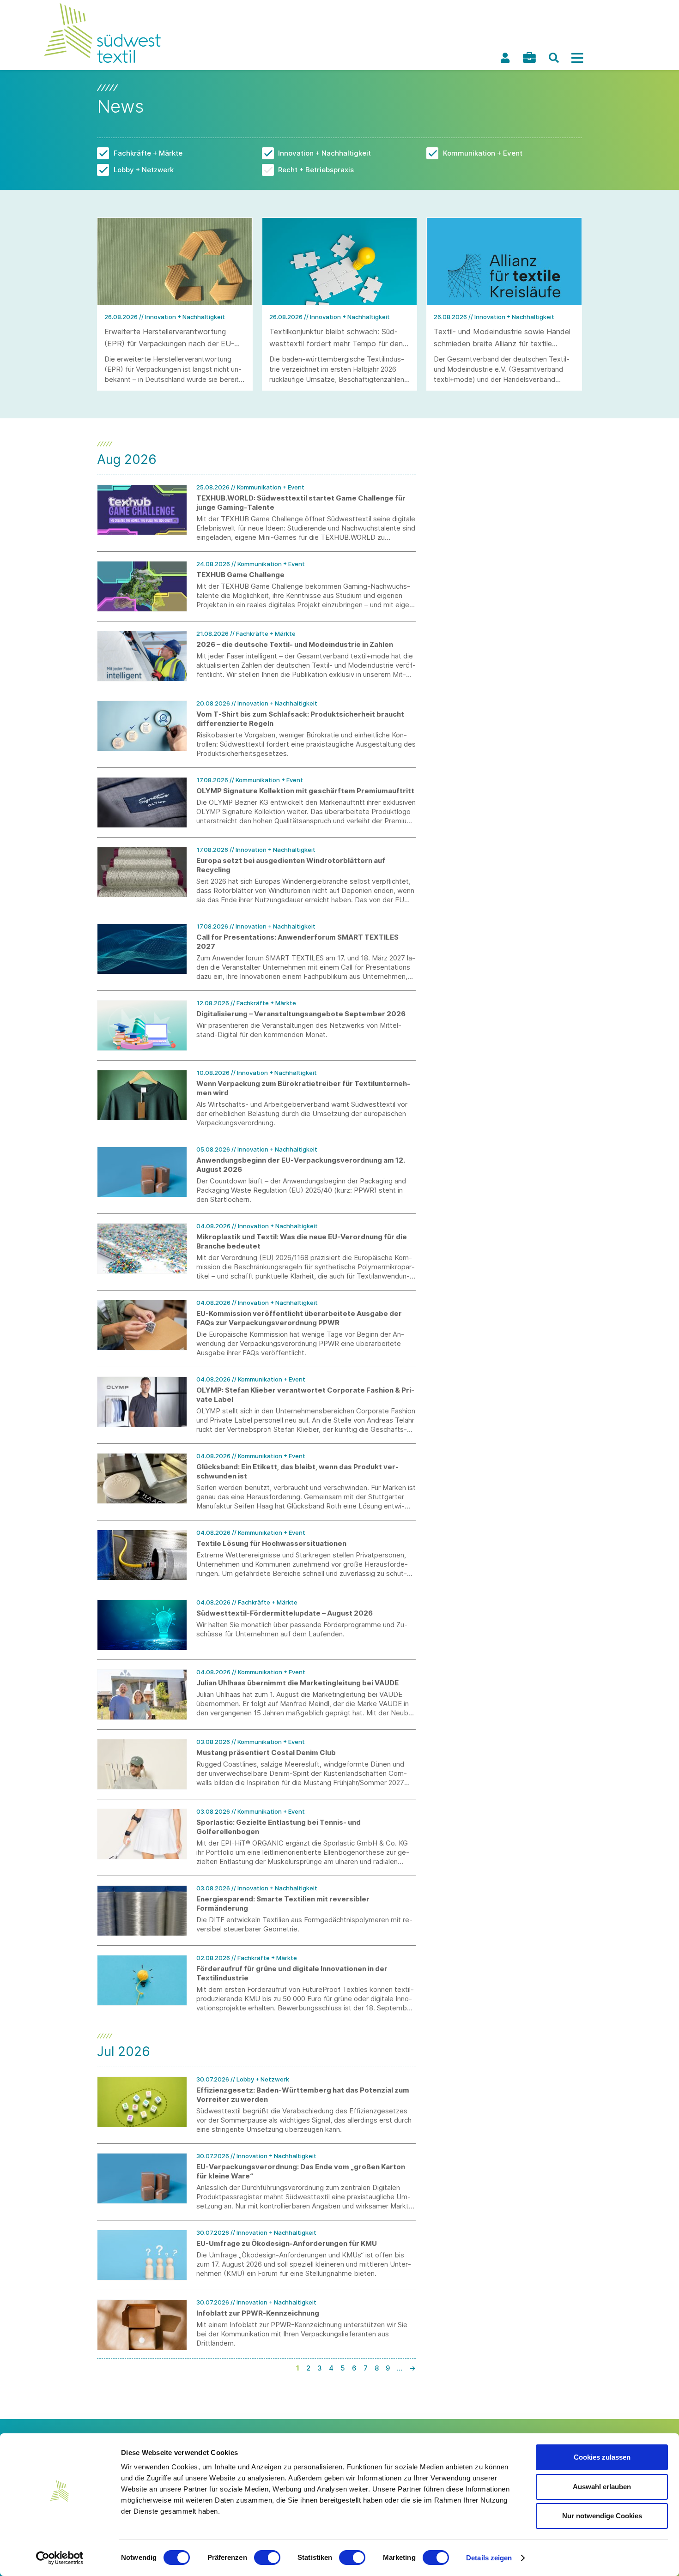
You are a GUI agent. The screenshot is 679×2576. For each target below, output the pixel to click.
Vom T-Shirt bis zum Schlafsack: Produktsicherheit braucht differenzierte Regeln (300, 719)
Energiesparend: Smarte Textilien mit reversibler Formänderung (283, 1903)
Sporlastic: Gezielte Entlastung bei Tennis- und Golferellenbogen (279, 1827)
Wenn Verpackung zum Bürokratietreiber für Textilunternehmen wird (303, 1088)
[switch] (267, 2558)
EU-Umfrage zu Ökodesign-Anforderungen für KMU (287, 2243)
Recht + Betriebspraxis (316, 170)
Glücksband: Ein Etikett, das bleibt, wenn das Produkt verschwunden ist (297, 1471)
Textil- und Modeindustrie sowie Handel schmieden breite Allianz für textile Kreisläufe (502, 344)
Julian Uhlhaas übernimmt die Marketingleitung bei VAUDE (297, 1683)
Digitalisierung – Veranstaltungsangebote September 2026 (301, 1014)
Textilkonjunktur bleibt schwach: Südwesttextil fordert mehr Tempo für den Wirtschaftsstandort (336, 344)
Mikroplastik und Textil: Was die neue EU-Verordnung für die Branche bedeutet (302, 1241)
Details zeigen (489, 2558)
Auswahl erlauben (602, 2487)
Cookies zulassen (602, 2457)
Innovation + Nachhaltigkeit (324, 153)
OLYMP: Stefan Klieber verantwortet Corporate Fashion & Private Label (305, 1395)
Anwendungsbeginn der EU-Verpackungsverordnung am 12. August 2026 (300, 1165)
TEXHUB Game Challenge (240, 575)
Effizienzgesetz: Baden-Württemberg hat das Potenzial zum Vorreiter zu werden (303, 2095)
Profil (505, 58)
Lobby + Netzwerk (144, 170)
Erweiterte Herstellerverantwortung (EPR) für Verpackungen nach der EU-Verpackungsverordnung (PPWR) (169, 344)
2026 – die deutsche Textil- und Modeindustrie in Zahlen (295, 644)
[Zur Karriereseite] (529, 57)
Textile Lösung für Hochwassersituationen (271, 1543)
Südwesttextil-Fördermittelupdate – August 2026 (285, 1613)
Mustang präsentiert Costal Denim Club (266, 1753)
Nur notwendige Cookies (602, 2516)
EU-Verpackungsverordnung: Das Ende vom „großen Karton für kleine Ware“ (301, 2171)
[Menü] (577, 58)
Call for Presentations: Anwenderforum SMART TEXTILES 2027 (297, 942)
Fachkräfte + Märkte (148, 153)
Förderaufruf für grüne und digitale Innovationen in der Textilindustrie (292, 1973)
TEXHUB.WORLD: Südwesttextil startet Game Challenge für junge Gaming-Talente (301, 503)
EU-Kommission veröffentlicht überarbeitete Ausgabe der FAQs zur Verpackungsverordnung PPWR (299, 1318)
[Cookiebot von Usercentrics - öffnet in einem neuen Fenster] (60, 2558)
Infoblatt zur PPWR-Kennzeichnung (258, 2313)
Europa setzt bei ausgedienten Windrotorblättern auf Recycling (291, 865)
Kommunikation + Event (483, 153)
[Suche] (554, 58)
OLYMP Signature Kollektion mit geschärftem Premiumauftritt (305, 791)
